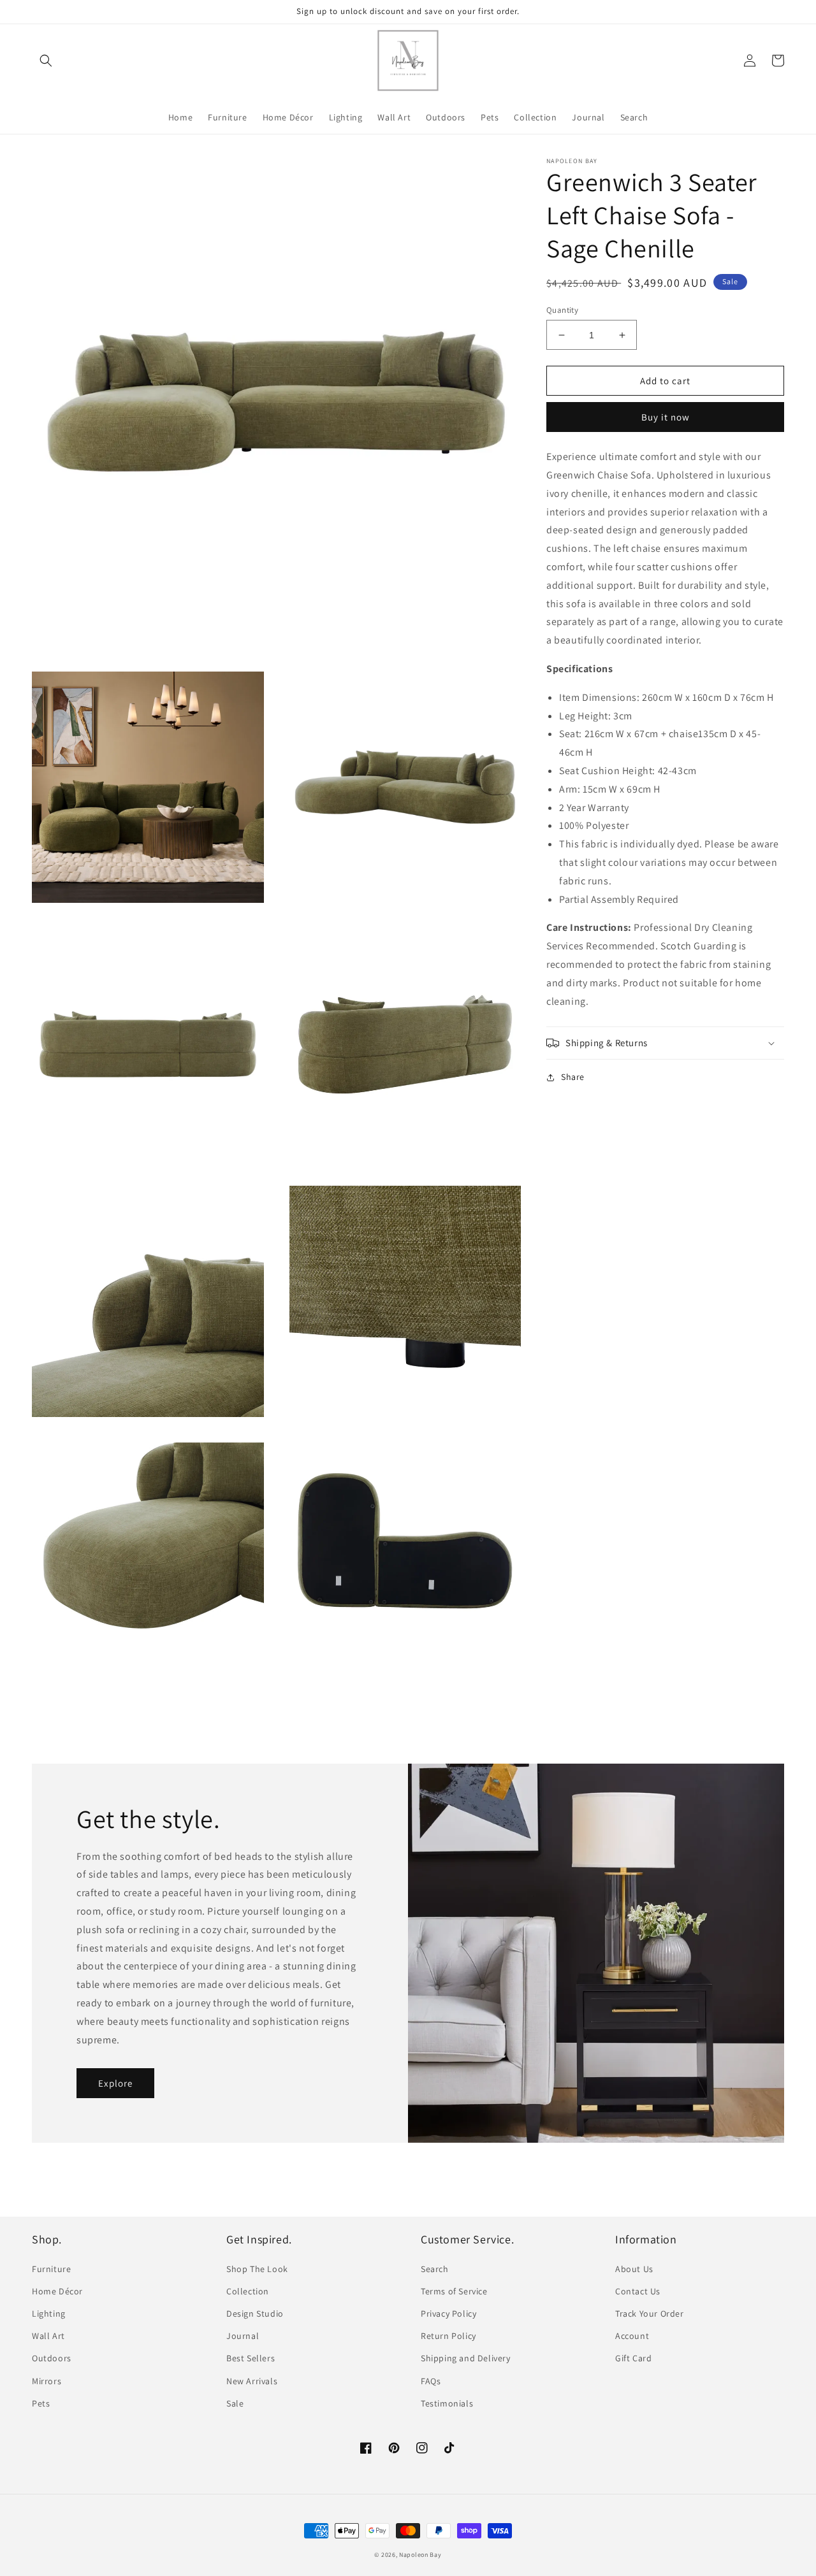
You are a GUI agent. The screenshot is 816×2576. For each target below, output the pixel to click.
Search (435, 2269)
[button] (46, 61)
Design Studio (255, 2313)
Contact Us (638, 2291)
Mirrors (47, 2381)
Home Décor (57, 2291)
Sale (235, 2403)
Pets (41, 2403)
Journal (243, 2336)
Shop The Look (257, 2269)
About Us (634, 2269)
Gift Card (633, 2358)
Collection (248, 2291)
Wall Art (48, 2336)
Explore (115, 2083)
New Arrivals (252, 2381)
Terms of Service (454, 2291)
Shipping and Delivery (466, 2358)
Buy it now (666, 417)
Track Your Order (650, 2313)
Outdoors (52, 2358)
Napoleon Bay (420, 2555)
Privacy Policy (448, 2313)
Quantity (562, 310)
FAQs (431, 2381)
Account (632, 2336)
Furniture (51, 2269)
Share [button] (573, 1077)
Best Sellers (251, 2358)
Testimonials (447, 2403)
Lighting (49, 2313)
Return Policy (448, 2336)
